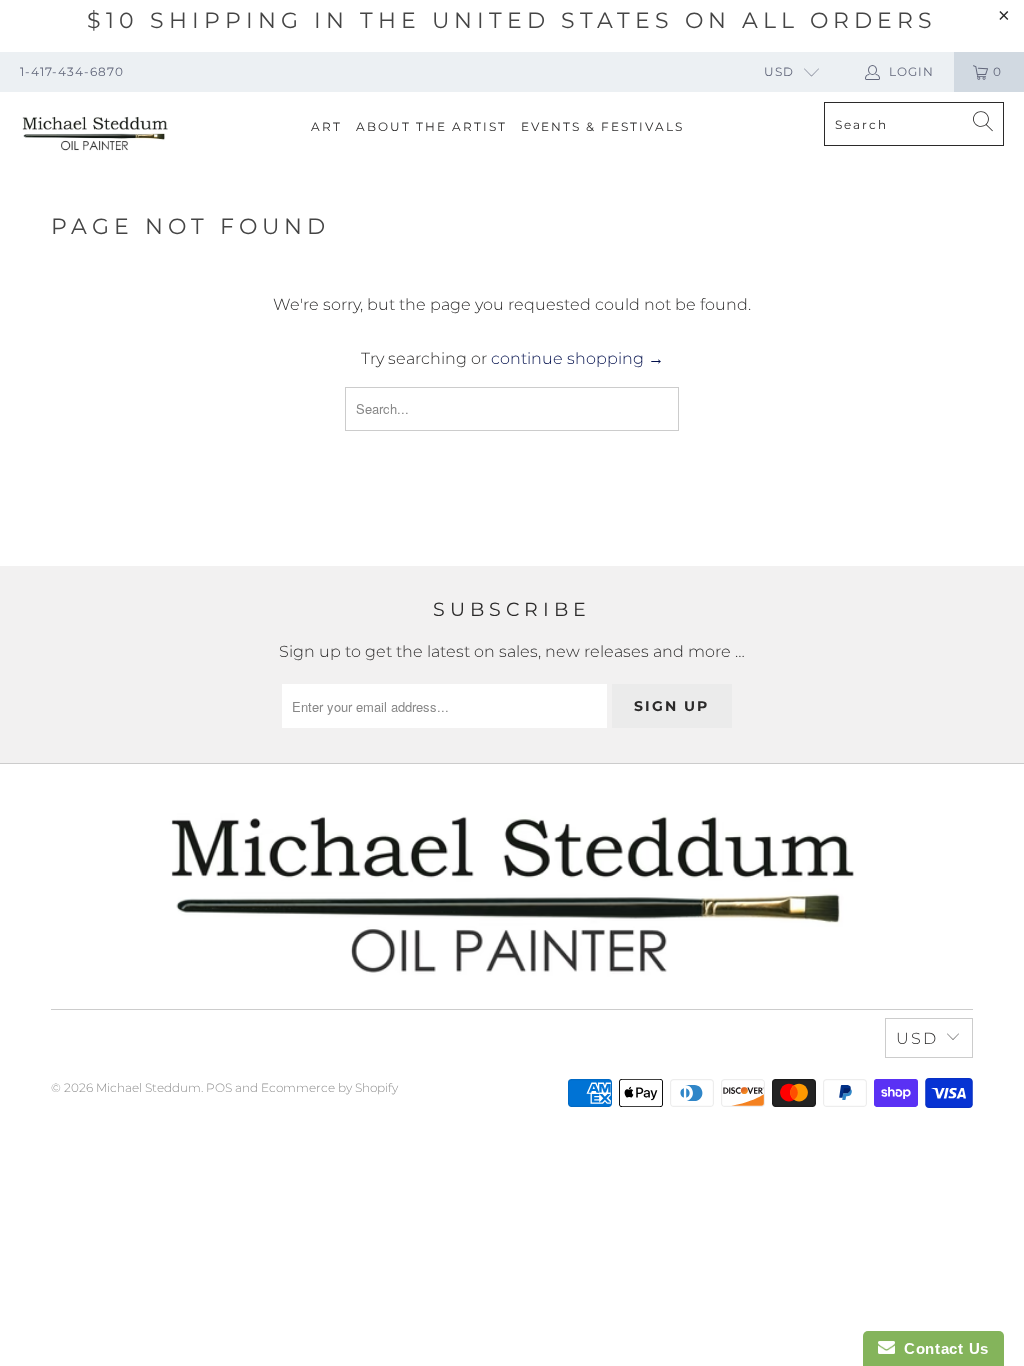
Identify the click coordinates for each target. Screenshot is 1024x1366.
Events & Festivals (602, 126)
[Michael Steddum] (95, 134)
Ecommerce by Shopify (329, 1087)
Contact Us (942, 1348)
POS (219, 1087)
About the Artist (431, 126)
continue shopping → (577, 358)
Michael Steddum (148, 1087)
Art (326, 126)
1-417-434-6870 (72, 71)
